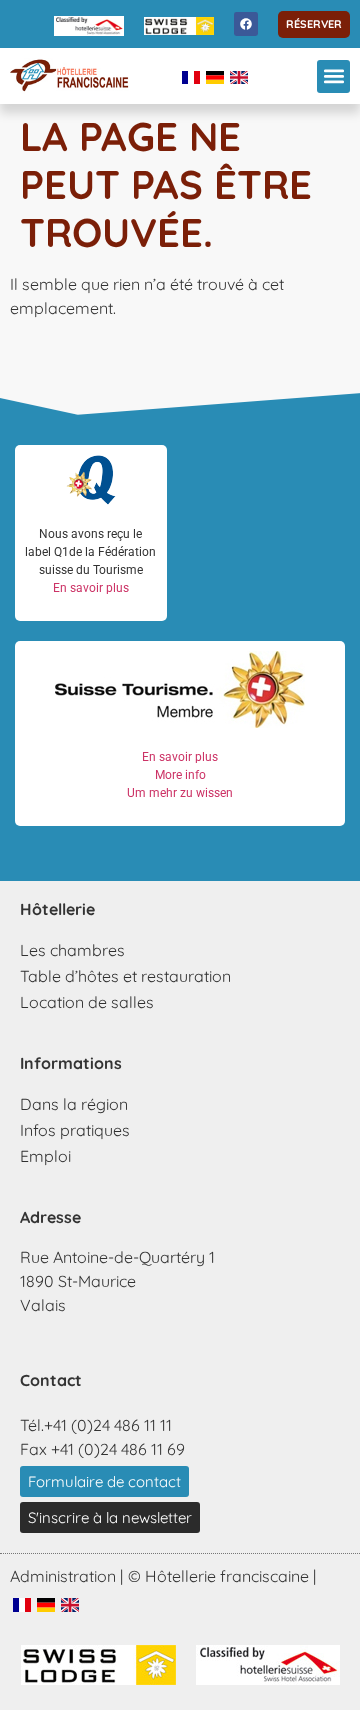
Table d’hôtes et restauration (125, 976)
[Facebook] (246, 24)
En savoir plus (91, 588)
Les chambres (72, 950)
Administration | (66, 1576)
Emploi (45, 1156)
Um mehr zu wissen (180, 793)
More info (180, 775)
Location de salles (87, 1002)
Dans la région (74, 1104)
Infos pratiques (75, 1130)
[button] (333, 76)
